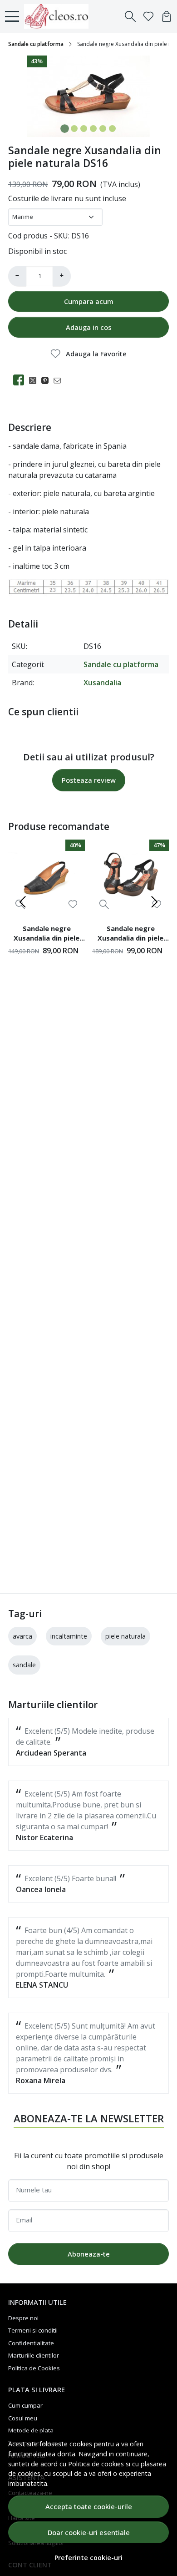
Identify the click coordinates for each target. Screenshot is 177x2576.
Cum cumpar (25, 2405)
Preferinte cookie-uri (88, 2558)
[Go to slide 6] (112, 129)
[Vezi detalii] (104, 904)
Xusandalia (102, 683)
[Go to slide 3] (84, 129)
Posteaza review (89, 780)
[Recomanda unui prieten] (60, 380)
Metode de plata (31, 2430)
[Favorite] (148, 16)
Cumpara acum (89, 301)
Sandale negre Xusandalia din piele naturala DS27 (130, 935)
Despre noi (23, 2318)
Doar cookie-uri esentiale (89, 2532)
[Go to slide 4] (93, 129)
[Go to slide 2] (74, 129)
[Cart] (167, 16)
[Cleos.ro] (59, 16)
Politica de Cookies (34, 2368)
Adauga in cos (89, 327)
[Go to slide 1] (65, 129)
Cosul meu (23, 2418)
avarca (22, 1636)
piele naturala (125, 1636)
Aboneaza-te (89, 2254)
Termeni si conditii (33, 2330)
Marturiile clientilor (34, 2355)
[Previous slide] (23, 902)
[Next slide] (154, 902)
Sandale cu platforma (36, 44)
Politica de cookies (96, 2464)
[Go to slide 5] (103, 129)
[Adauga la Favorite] (73, 904)
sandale (24, 1665)
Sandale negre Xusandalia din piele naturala (47, 935)
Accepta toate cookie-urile (89, 2506)
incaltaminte (69, 1636)
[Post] (35, 380)
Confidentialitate (31, 2343)
